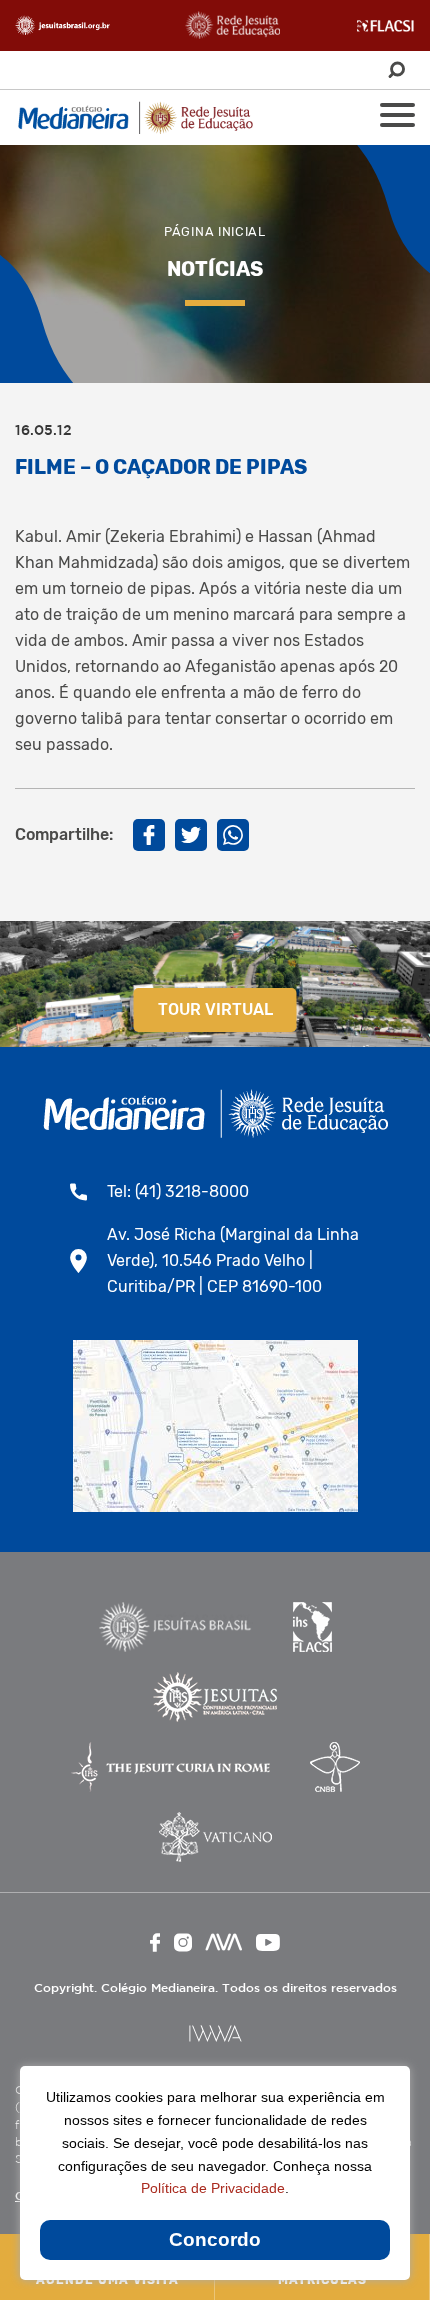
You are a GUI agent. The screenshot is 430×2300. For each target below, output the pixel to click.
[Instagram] (183, 1942)
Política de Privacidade (213, 2188)
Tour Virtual (215, 1009)
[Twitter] (191, 835)
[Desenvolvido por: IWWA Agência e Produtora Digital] (215, 2033)
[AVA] (224, 1942)
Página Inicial (215, 231)
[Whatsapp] (233, 835)
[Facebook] (149, 835)
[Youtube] (268, 1942)
